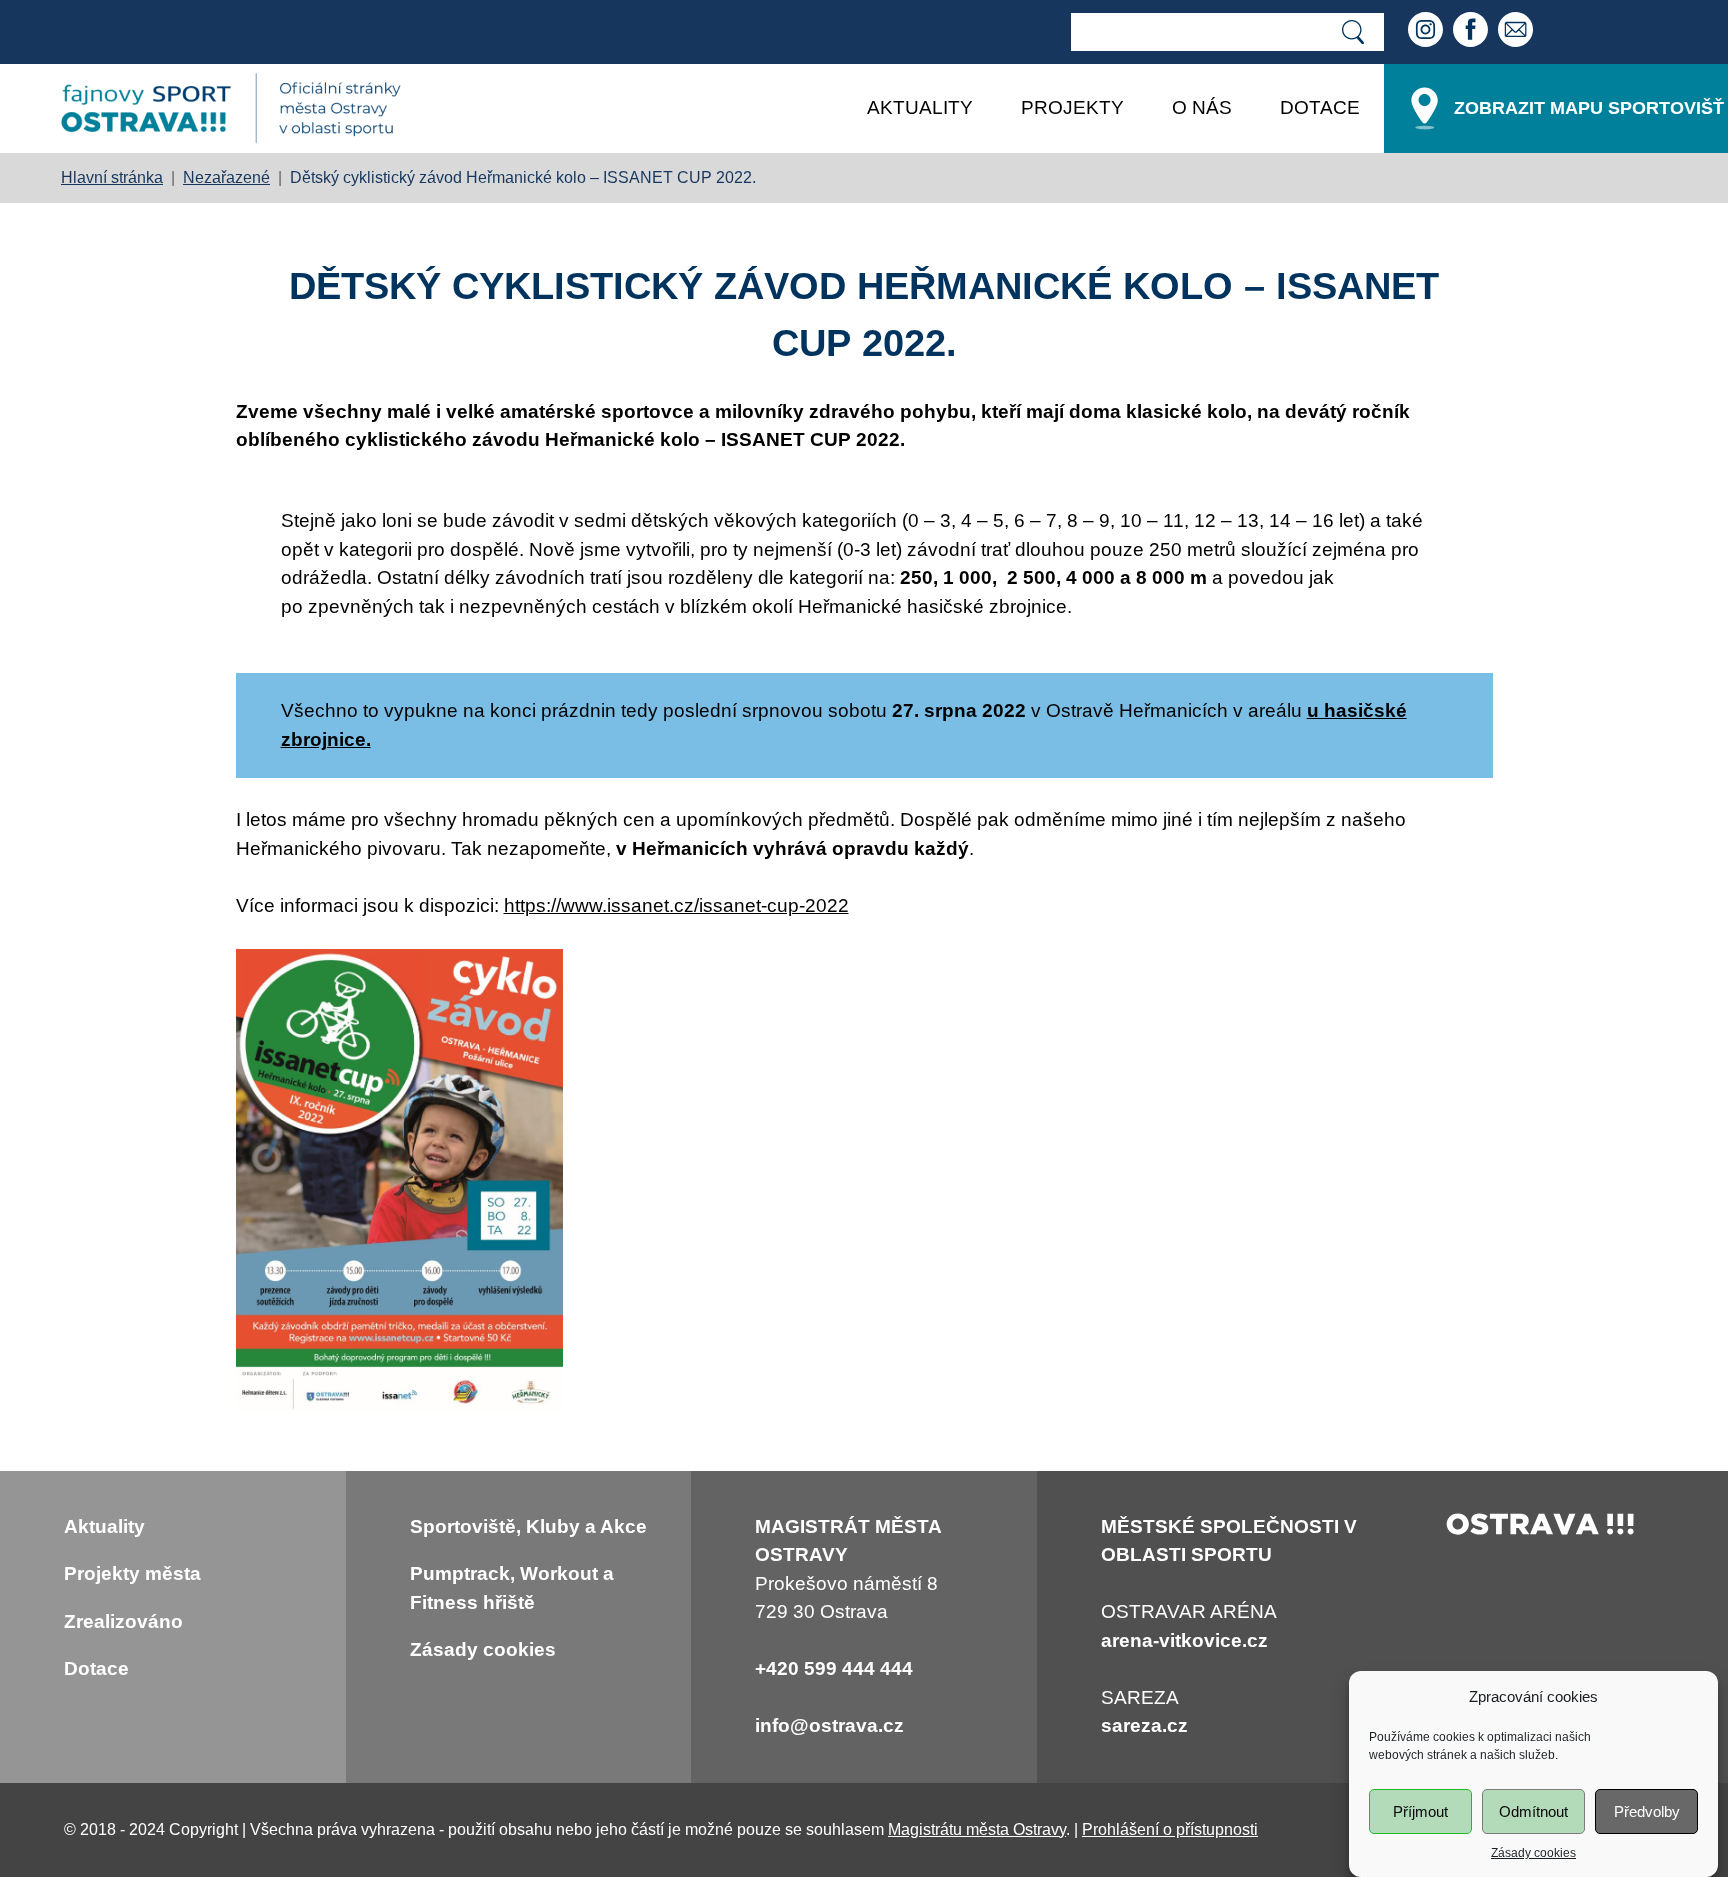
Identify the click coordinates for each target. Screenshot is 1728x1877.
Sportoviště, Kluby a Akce (528, 1526)
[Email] (1518, 32)
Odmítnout (1533, 1811)
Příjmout (1420, 1811)
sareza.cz (1144, 1725)
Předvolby (1647, 1811)
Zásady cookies (1533, 1853)
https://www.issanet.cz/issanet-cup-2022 (676, 905)
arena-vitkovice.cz (1184, 1640)
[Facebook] (1473, 32)
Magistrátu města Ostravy (977, 1829)
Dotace (1320, 107)
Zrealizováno (123, 1621)
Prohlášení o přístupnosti (1170, 1829)
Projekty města (132, 1573)
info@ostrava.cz (829, 1725)
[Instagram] (1428, 32)
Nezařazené (226, 177)
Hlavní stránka (112, 177)
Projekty (1072, 107)
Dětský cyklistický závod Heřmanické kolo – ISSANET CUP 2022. (523, 177)
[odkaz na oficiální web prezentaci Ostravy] (1541, 1528)
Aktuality (920, 107)
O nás (1202, 107)
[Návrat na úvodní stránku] (231, 108)
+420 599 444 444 (834, 1668)
